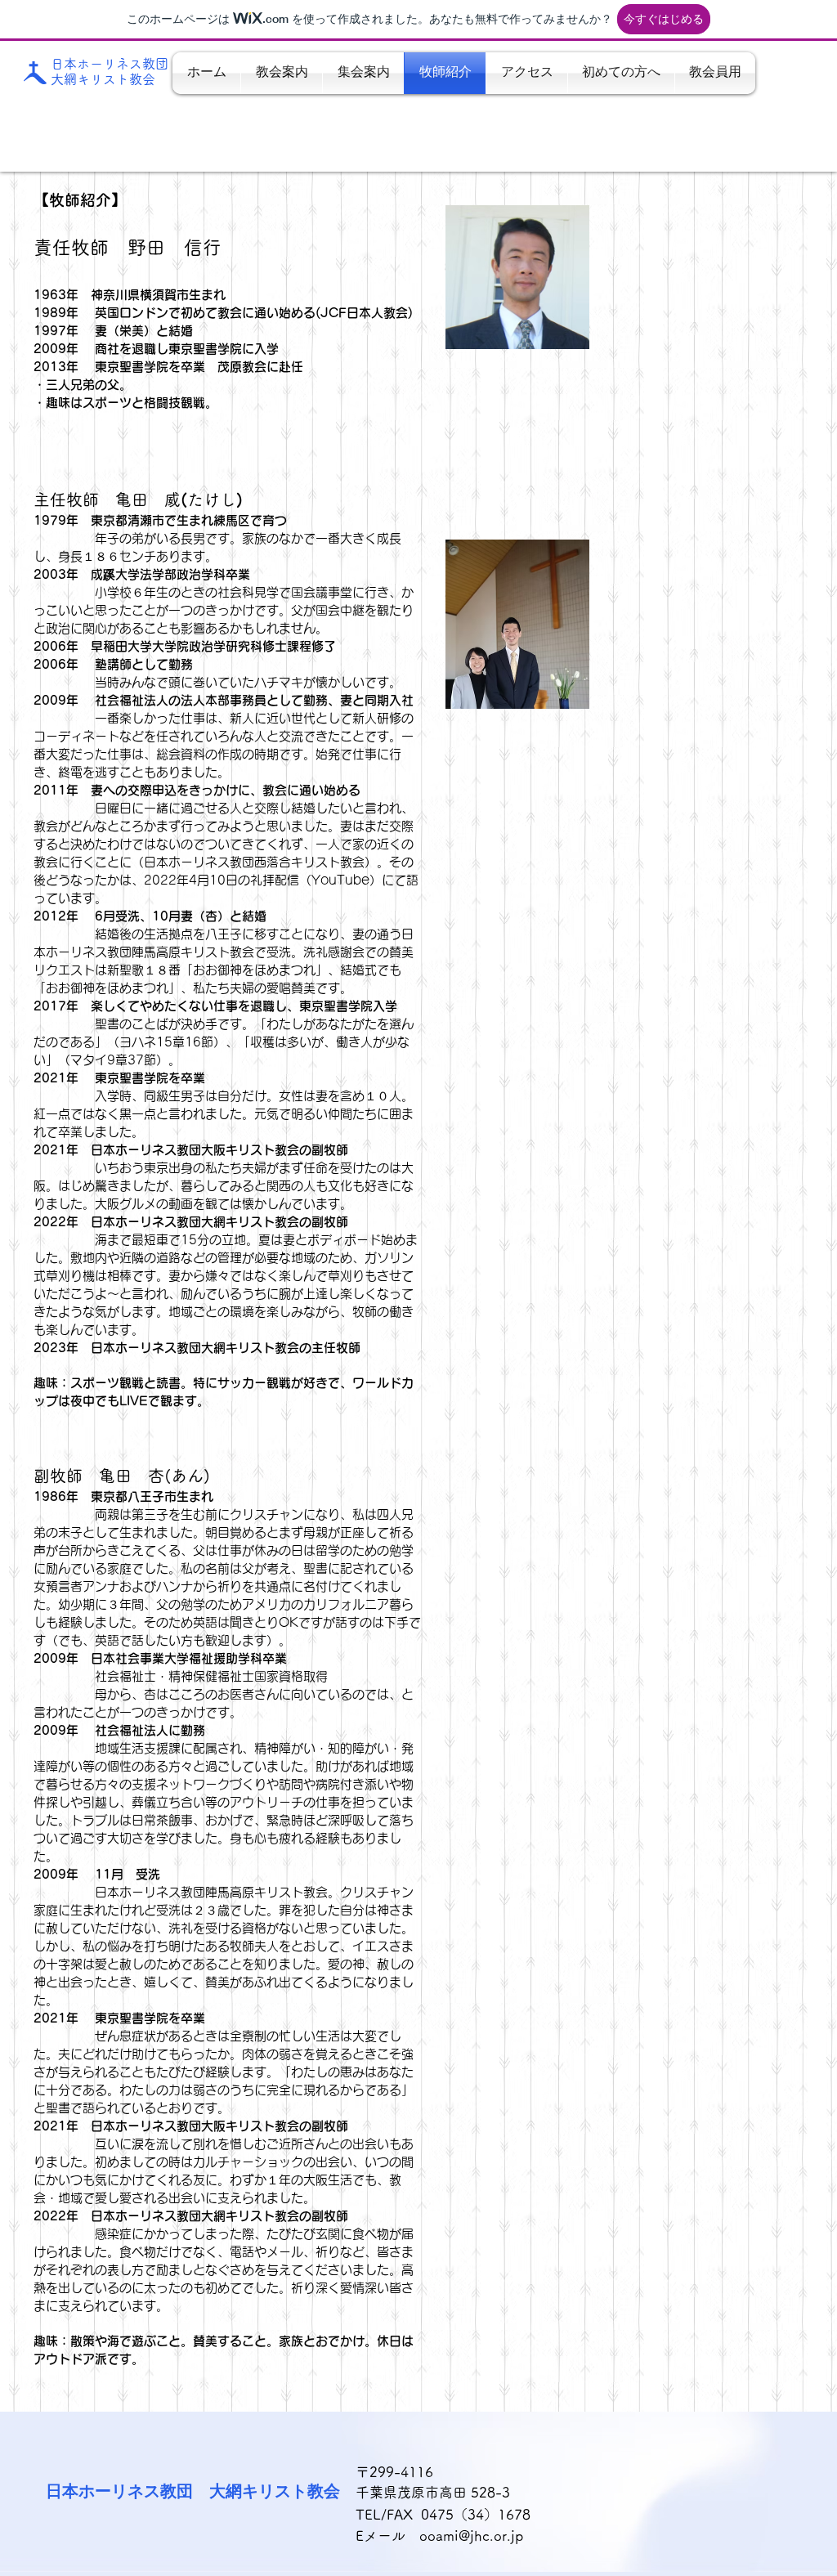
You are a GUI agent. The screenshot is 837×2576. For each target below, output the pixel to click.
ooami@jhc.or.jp (471, 2536)
